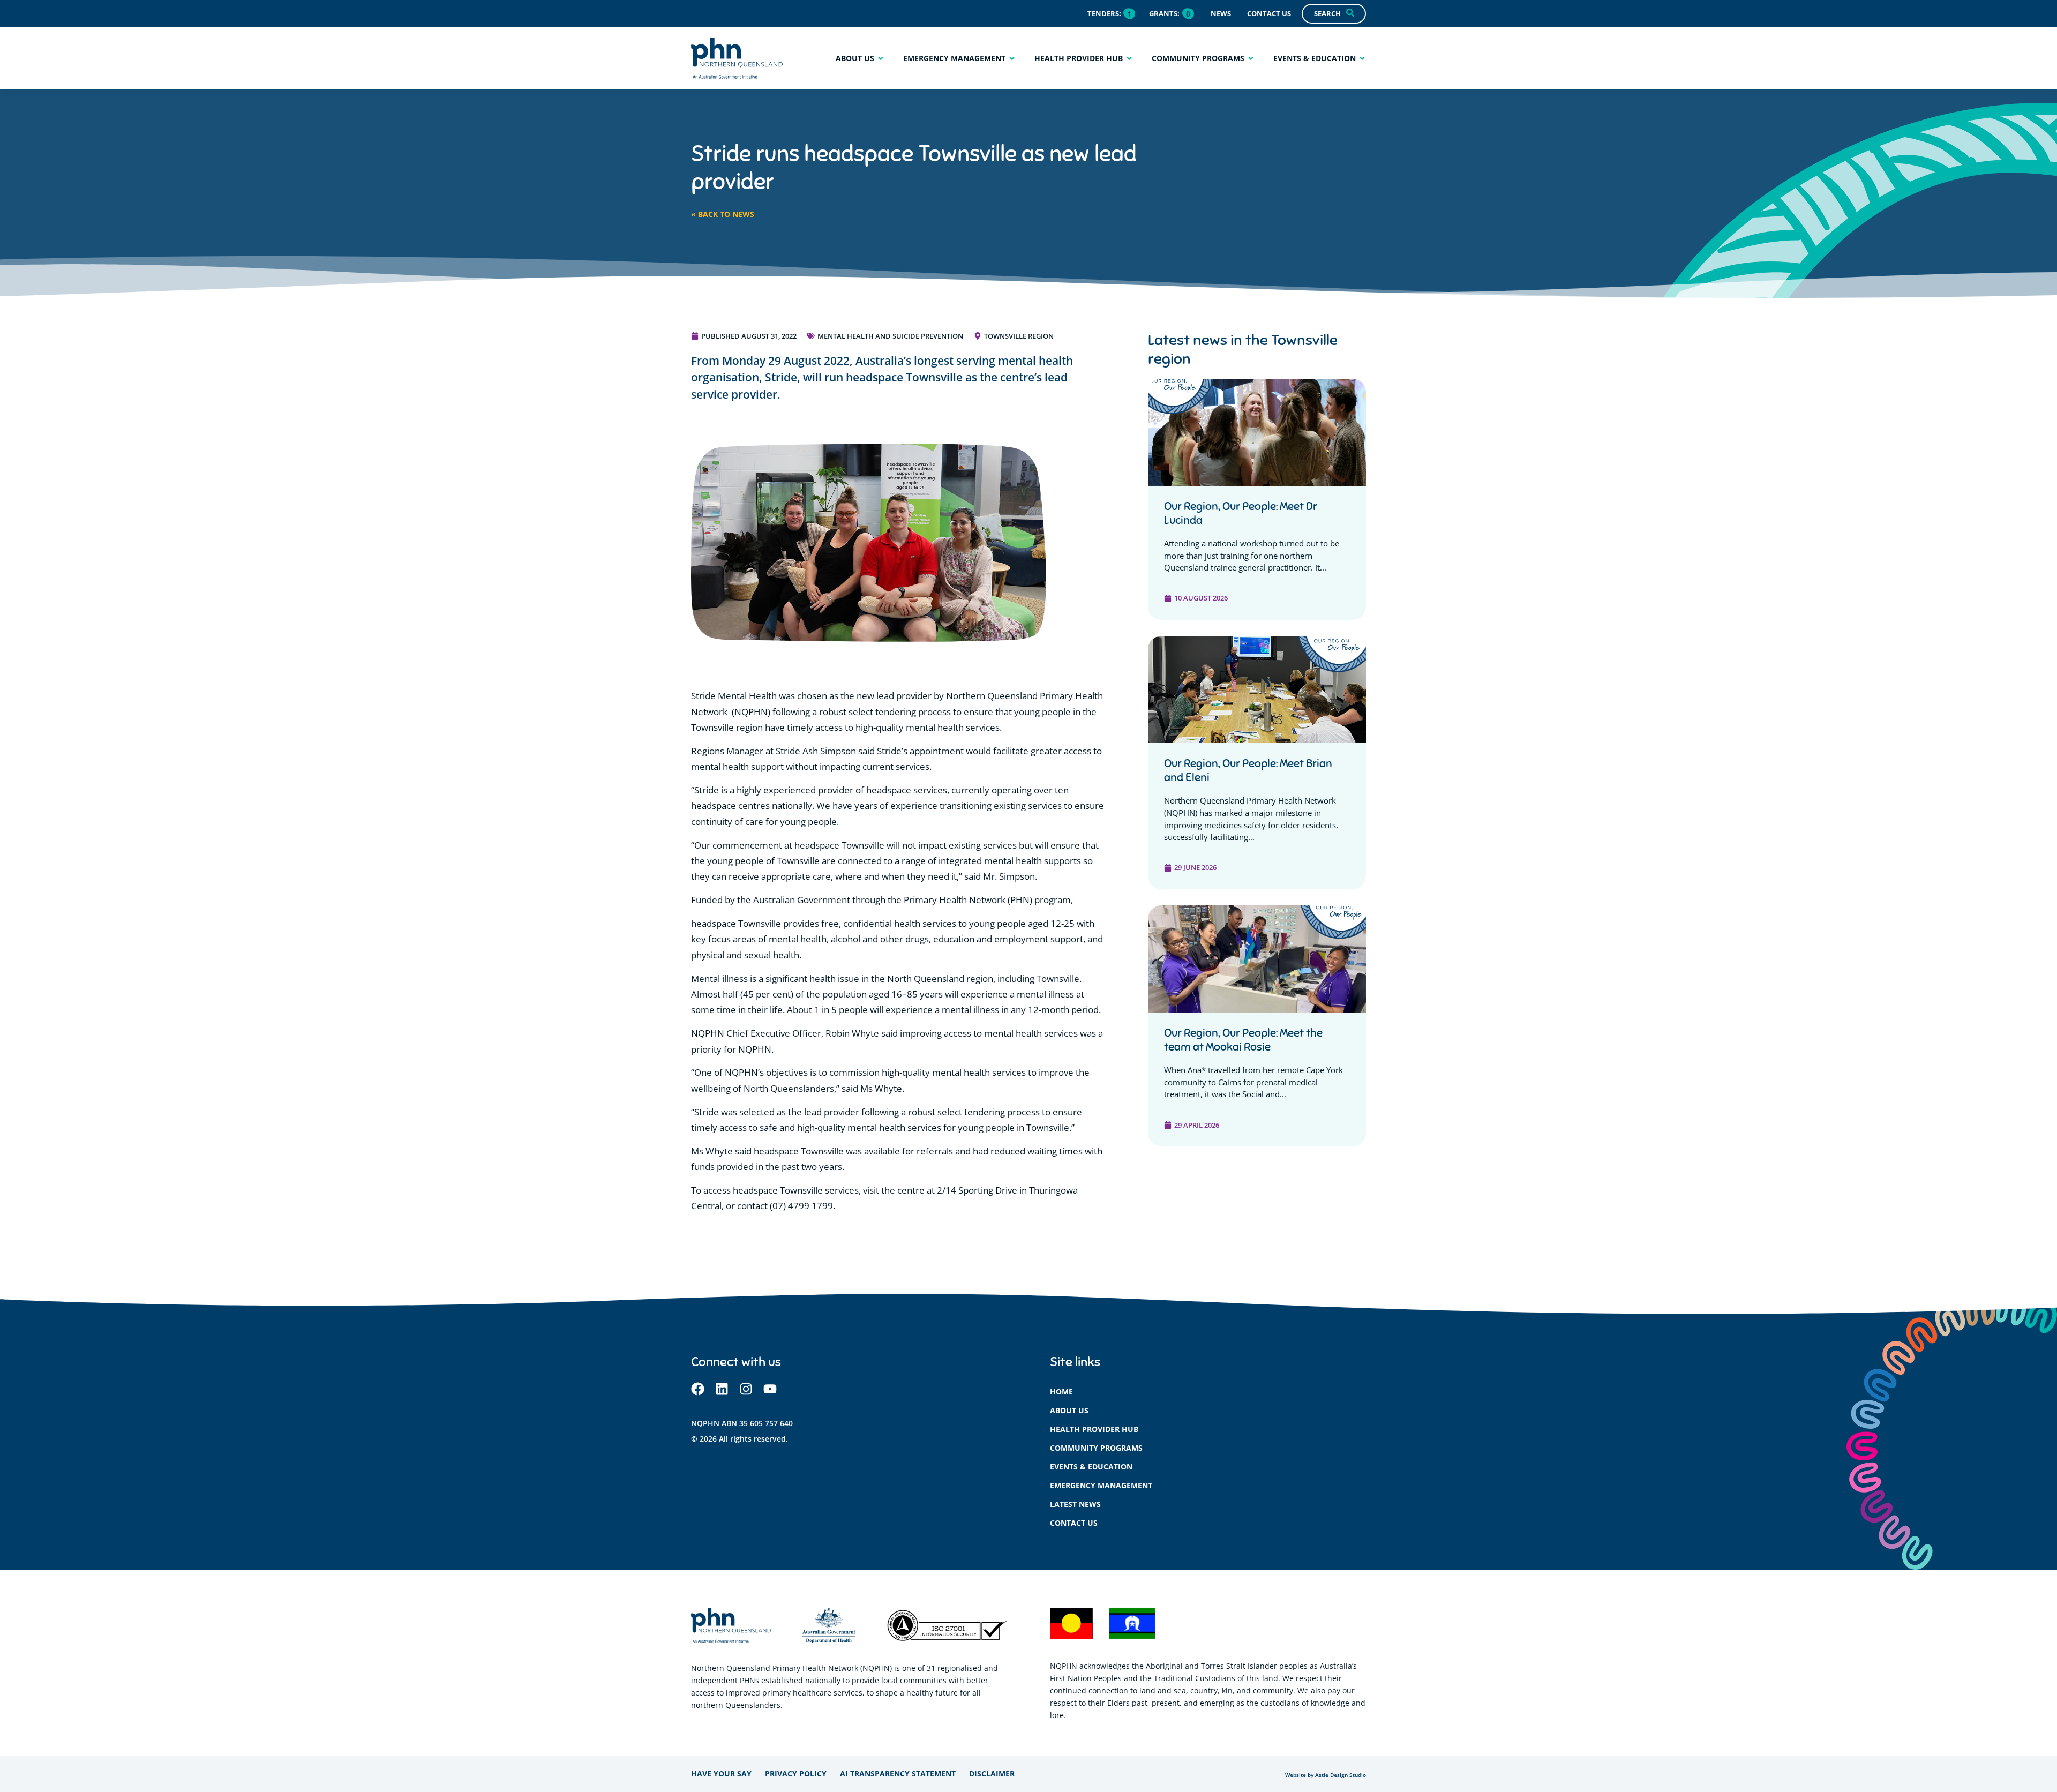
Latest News (1075, 1504)
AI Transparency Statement (898, 1774)
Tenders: (1104, 13)
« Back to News (723, 214)
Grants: (1164, 13)
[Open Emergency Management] (1012, 58)
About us (1069, 1410)
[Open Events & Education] (1362, 58)
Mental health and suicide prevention (890, 336)
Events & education (1091, 1467)
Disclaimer (992, 1774)
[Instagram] (746, 1389)
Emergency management (1101, 1485)
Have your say (721, 1774)
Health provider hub (1094, 1429)
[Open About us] (881, 58)
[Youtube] (770, 1389)
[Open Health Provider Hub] (1129, 58)
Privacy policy (796, 1774)
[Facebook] (698, 1389)
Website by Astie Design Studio (1326, 1775)
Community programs (1096, 1448)
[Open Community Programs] (1251, 58)
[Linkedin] (722, 1389)
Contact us (1074, 1523)
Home (1061, 1392)
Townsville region (1019, 336)
